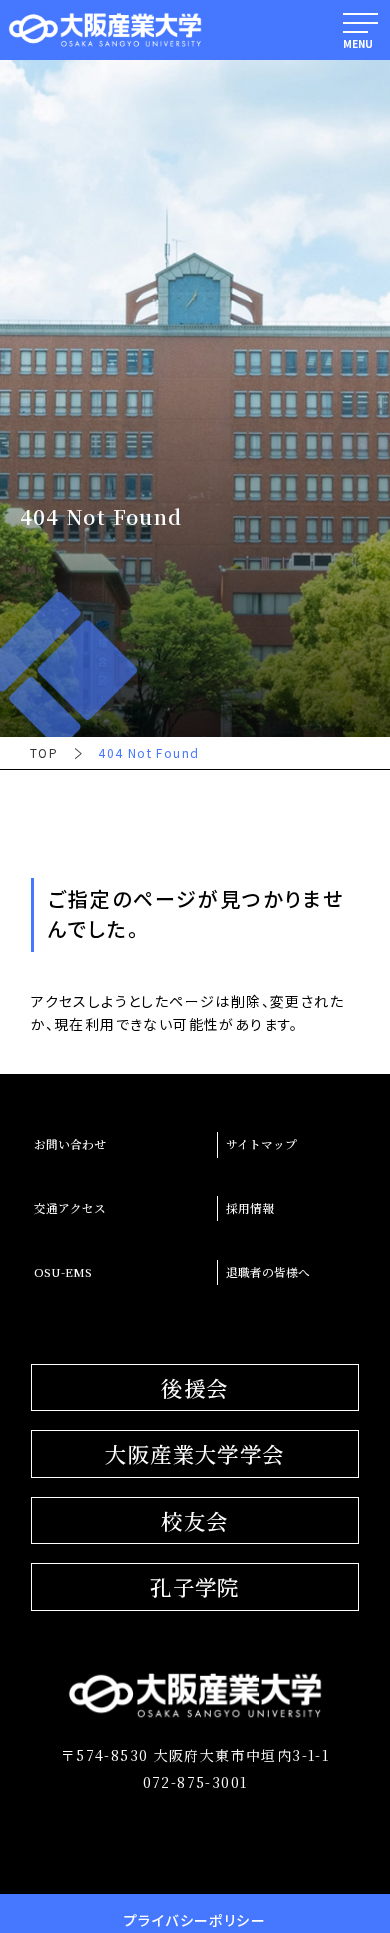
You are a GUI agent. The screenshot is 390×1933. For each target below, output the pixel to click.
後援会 (194, 1387)
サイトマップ (261, 1144)
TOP (44, 753)
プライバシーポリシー (195, 1920)
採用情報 (250, 1208)
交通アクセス (70, 1208)
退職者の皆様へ (268, 1272)
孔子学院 (195, 1586)
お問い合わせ (70, 1144)
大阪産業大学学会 (194, 1453)
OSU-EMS (63, 1272)
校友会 (194, 1520)
